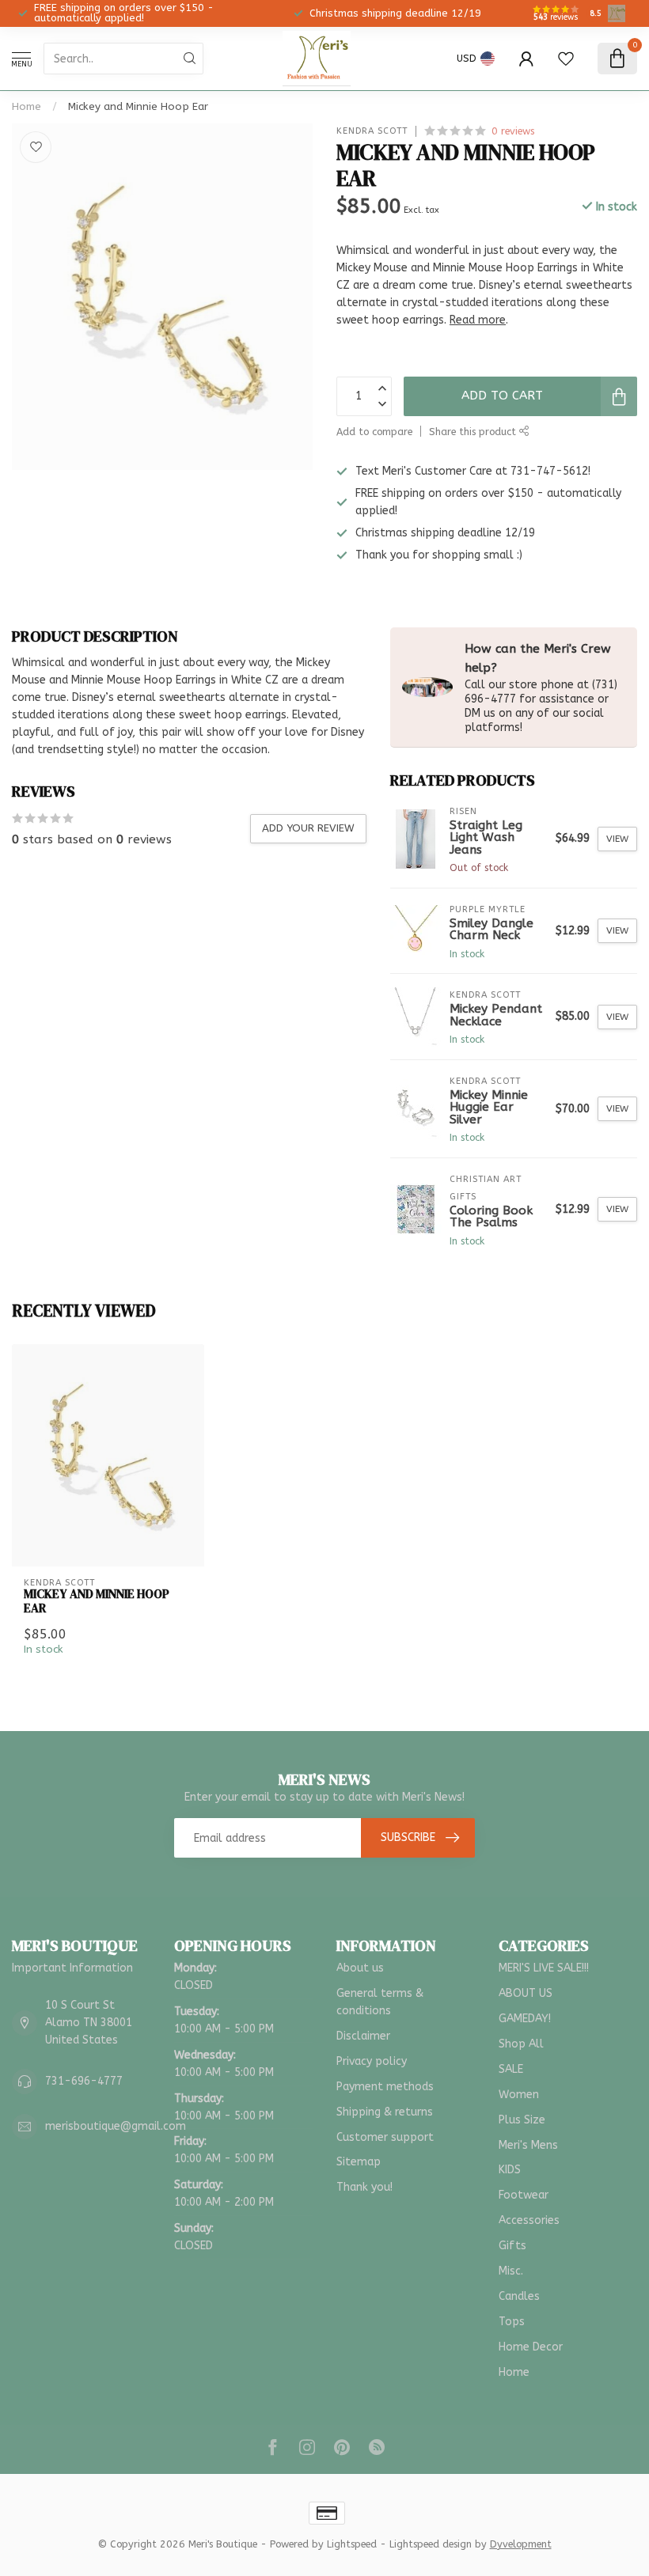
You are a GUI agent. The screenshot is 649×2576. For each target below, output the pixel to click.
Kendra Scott (372, 131)
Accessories (529, 2220)
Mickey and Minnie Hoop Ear (138, 106)
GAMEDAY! (525, 2019)
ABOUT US (526, 1993)
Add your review (308, 828)
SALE (511, 2069)
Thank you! (364, 2187)
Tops (512, 2322)
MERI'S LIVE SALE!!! (544, 1968)
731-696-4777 (84, 2081)
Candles (519, 2296)
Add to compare (374, 432)
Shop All (521, 2044)
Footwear (524, 2195)
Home (27, 106)
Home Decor (531, 2347)
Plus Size (522, 2120)
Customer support (385, 2137)
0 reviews (513, 131)
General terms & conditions (380, 2002)
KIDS (510, 2170)
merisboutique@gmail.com (116, 2126)
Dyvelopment (521, 2544)
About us (360, 1968)
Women (519, 2095)
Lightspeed (352, 2544)
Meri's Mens (528, 2145)
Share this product (474, 432)
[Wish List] (566, 59)
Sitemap (359, 2162)
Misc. (511, 2271)
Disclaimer (363, 2036)
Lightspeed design (431, 2544)
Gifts (512, 2246)
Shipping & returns (385, 2112)
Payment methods (385, 2087)
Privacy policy (372, 2061)
